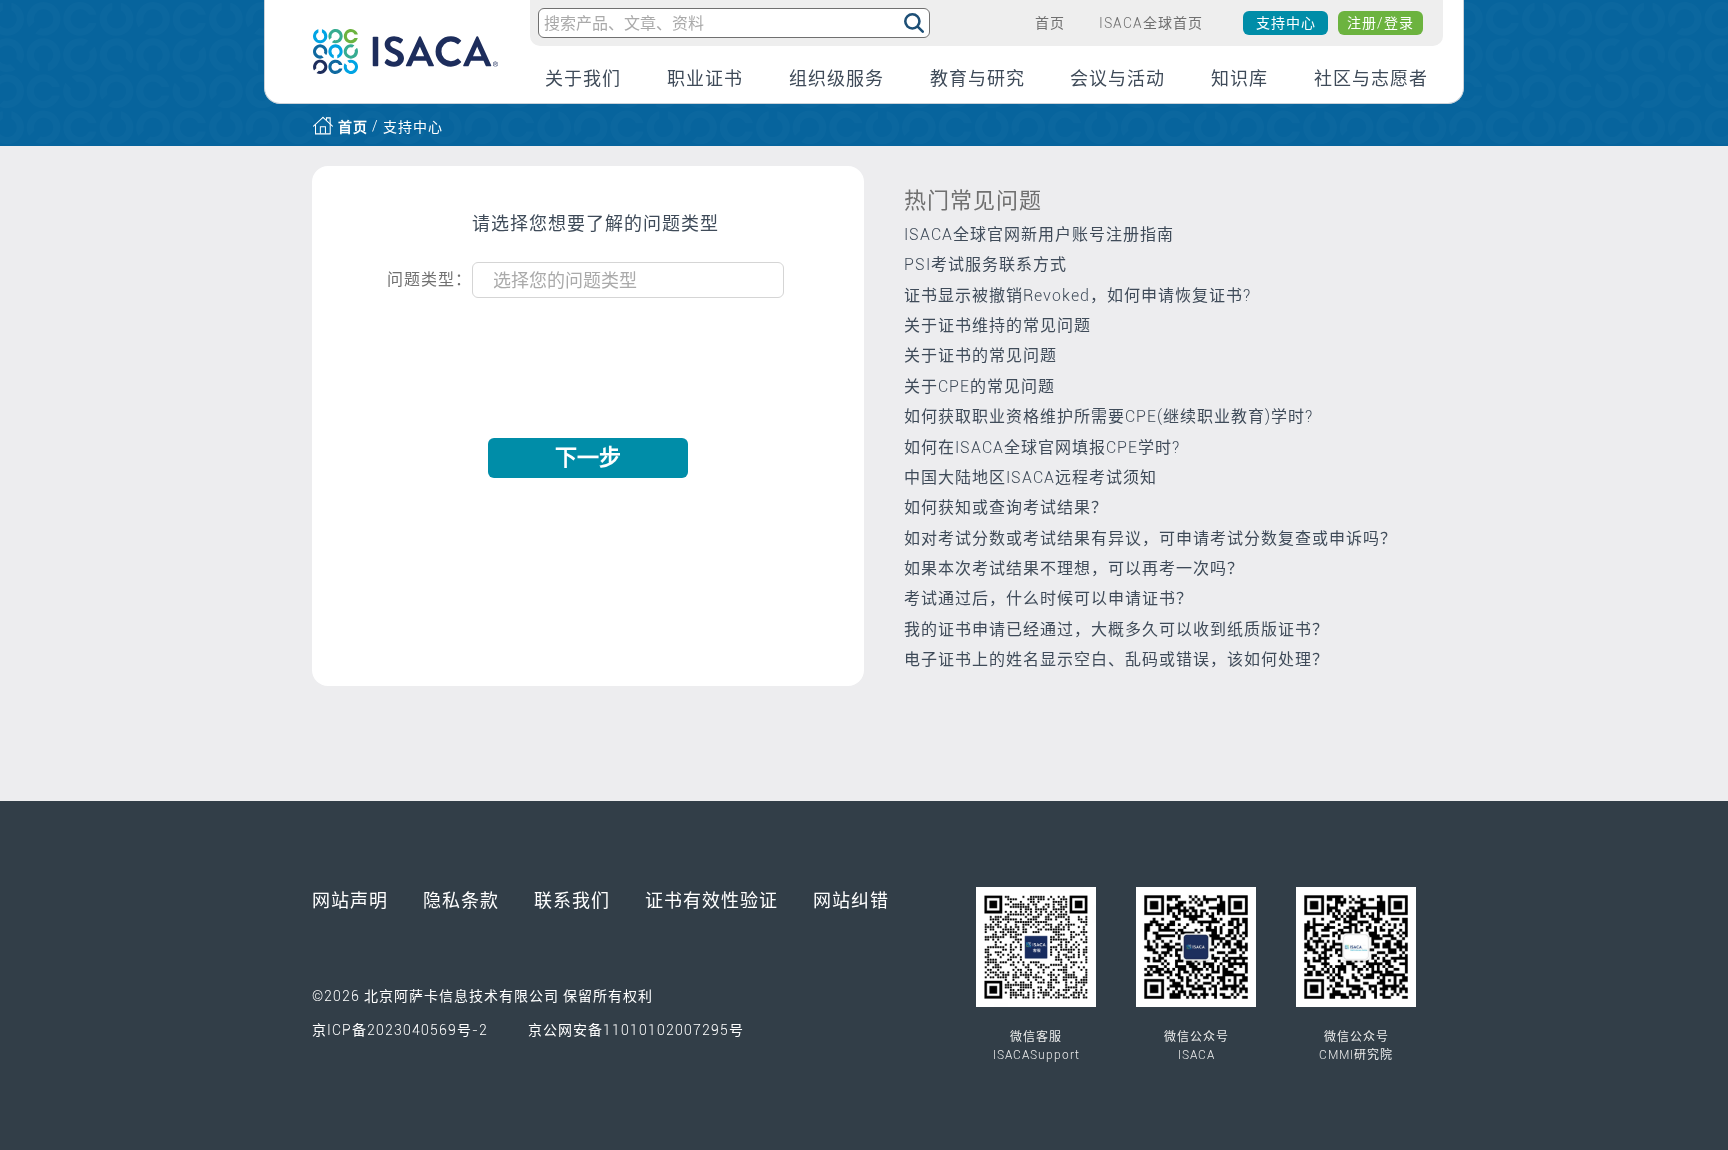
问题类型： (429, 279)
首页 (353, 127)
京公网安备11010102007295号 (636, 1030)
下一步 (588, 457)
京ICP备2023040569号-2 (400, 1030)
